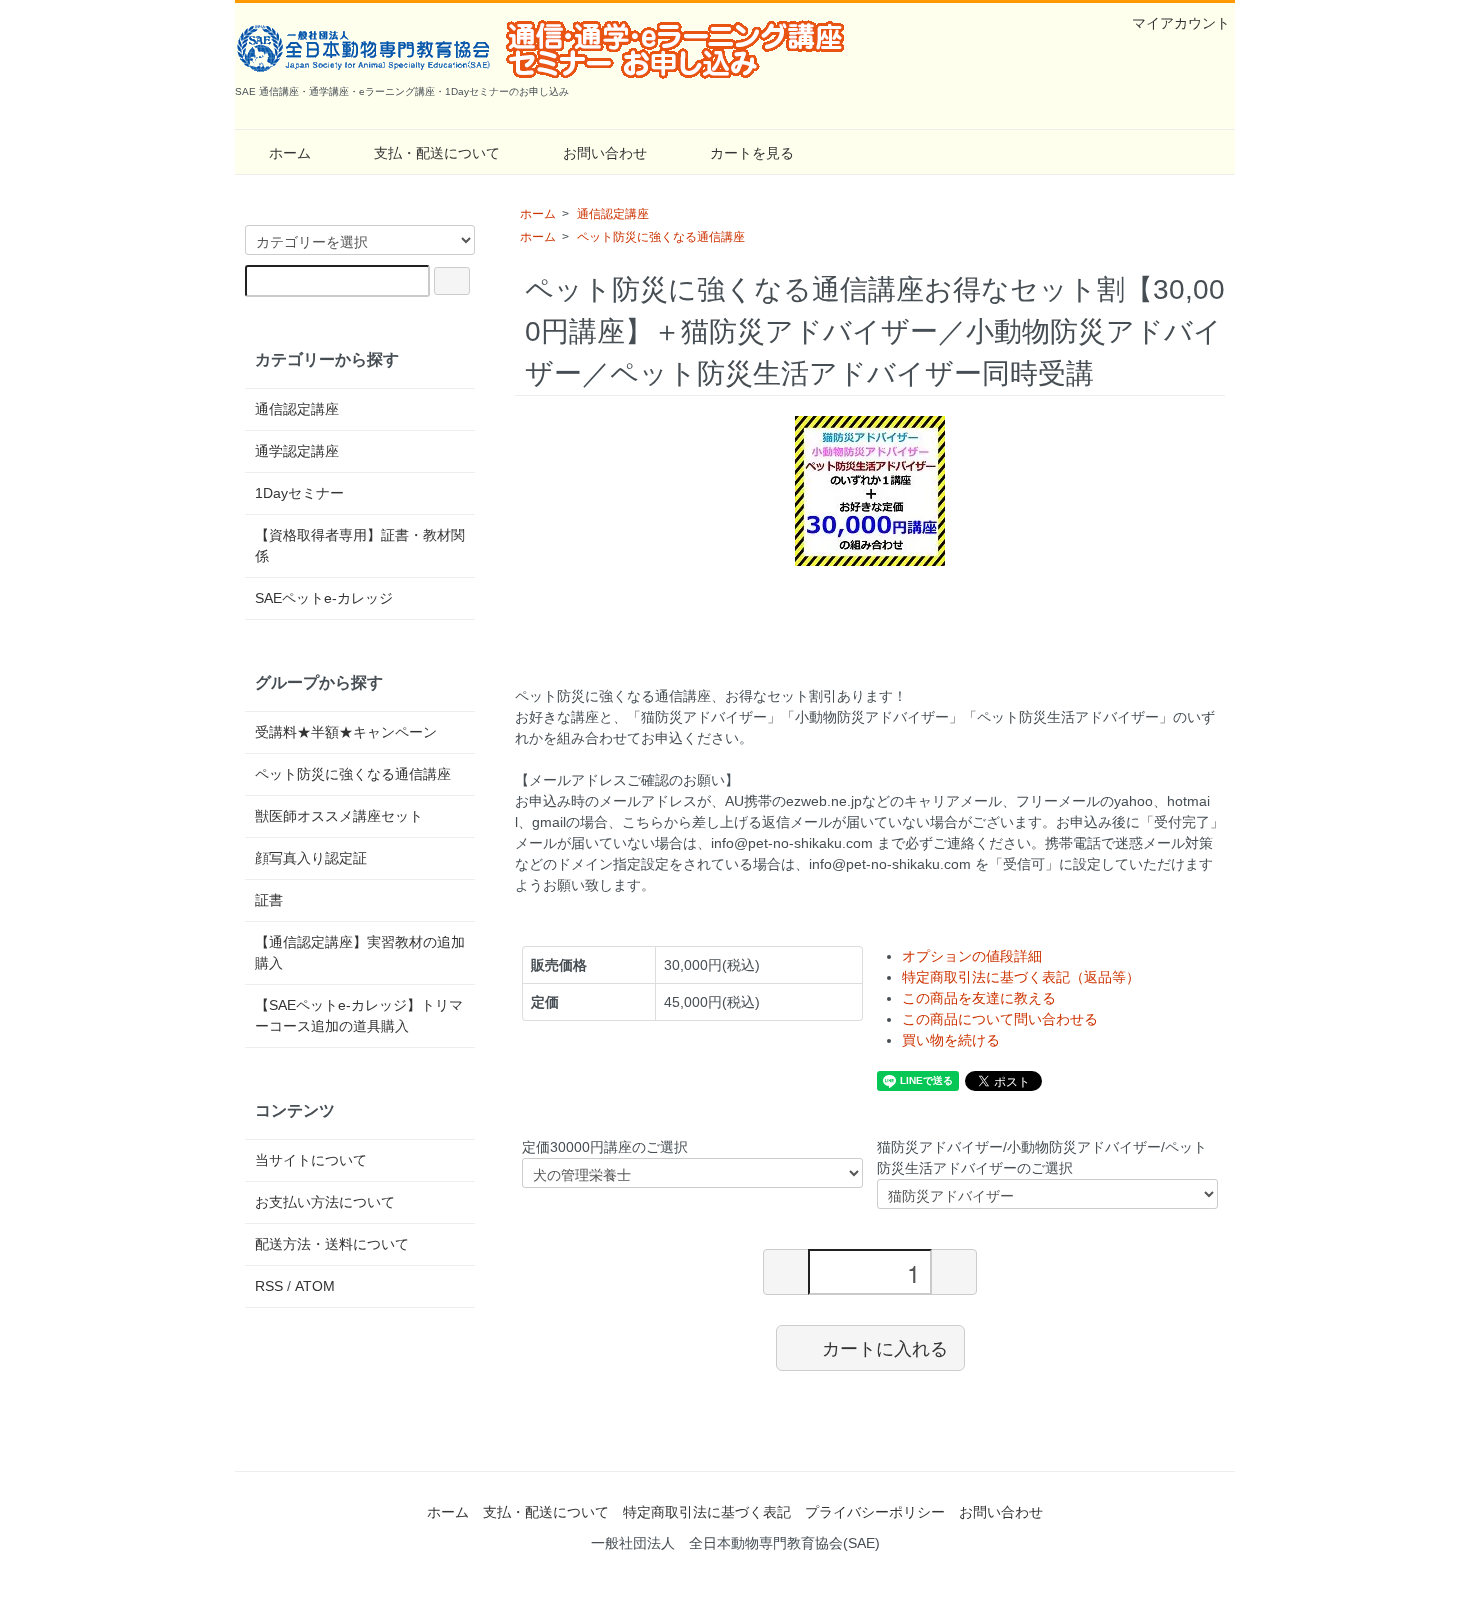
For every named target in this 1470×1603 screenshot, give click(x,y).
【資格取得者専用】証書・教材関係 (360, 545)
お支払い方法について (325, 1202)
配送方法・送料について (332, 1244)
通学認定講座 (297, 451)
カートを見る (752, 153)
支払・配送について (437, 153)
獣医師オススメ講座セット (339, 816)
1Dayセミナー (299, 493)
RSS (269, 1286)
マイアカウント (1181, 23)
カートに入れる (885, 1347)
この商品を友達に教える (979, 998)
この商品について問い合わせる (1000, 1019)
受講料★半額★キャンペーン (346, 732)
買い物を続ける (951, 1040)
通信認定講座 (613, 214)
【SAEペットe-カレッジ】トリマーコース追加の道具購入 (359, 1015)
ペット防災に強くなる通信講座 (661, 237)
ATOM (315, 1286)
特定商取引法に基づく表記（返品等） (1021, 977)
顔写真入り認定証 (311, 858)
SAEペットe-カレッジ (324, 598)
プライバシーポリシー (875, 1512)
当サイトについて (311, 1160)
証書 (269, 900)
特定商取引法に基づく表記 (707, 1512)
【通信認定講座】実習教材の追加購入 (360, 952)
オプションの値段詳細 (972, 956)
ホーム (290, 153)
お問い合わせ (605, 153)
